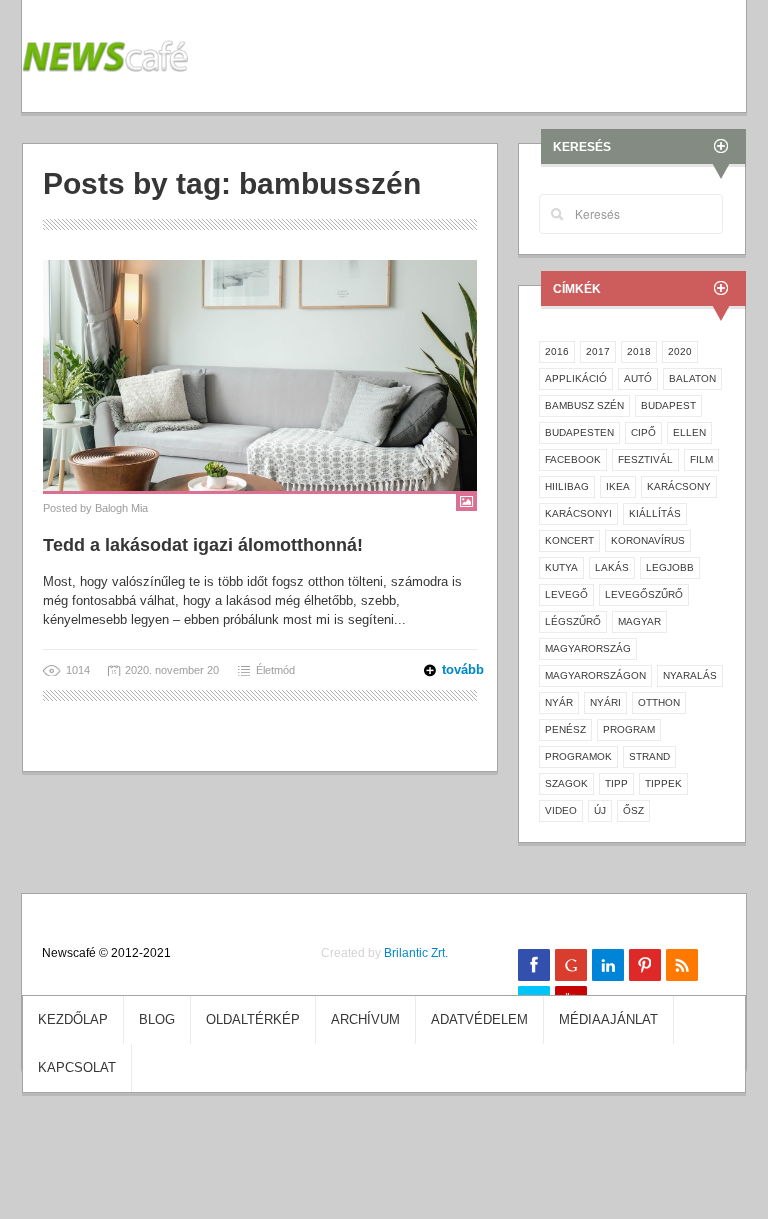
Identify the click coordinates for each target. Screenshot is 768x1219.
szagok (566, 783)
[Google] (571, 965)
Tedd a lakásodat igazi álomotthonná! (203, 545)
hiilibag (567, 486)
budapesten (579, 432)
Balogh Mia (121, 508)
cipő (643, 432)
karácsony (679, 486)
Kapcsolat (77, 1067)
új (600, 810)
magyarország (588, 648)
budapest (668, 405)
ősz (633, 810)
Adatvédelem (479, 1019)
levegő (566, 594)
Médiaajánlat (608, 1019)
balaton (692, 378)
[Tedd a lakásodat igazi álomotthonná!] (260, 374)
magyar (639, 621)
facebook (573, 459)
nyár (559, 702)
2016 (557, 351)
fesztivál (645, 459)
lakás (612, 567)
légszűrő (573, 621)
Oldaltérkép (253, 1019)
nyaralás (690, 675)
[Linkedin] (608, 965)
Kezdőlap (73, 1019)
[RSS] (682, 965)
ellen (689, 432)
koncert (569, 540)
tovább (450, 669)
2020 (680, 351)
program (629, 729)
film (701, 459)
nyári (605, 702)
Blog (157, 1019)
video (561, 810)
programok (578, 756)
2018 (639, 351)
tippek (663, 783)
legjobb (670, 567)
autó (638, 378)
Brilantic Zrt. (416, 953)
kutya (561, 567)
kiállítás (655, 513)
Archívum (365, 1019)
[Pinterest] (645, 965)
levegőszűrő (644, 594)
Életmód (275, 670)
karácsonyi (578, 513)
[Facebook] (534, 965)
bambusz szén (584, 405)
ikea (618, 486)
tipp (616, 783)
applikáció (576, 378)
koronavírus (648, 540)
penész (565, 729)
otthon (659, 702)
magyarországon (595, 675)
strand (649, 756)
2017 (598, 351)
